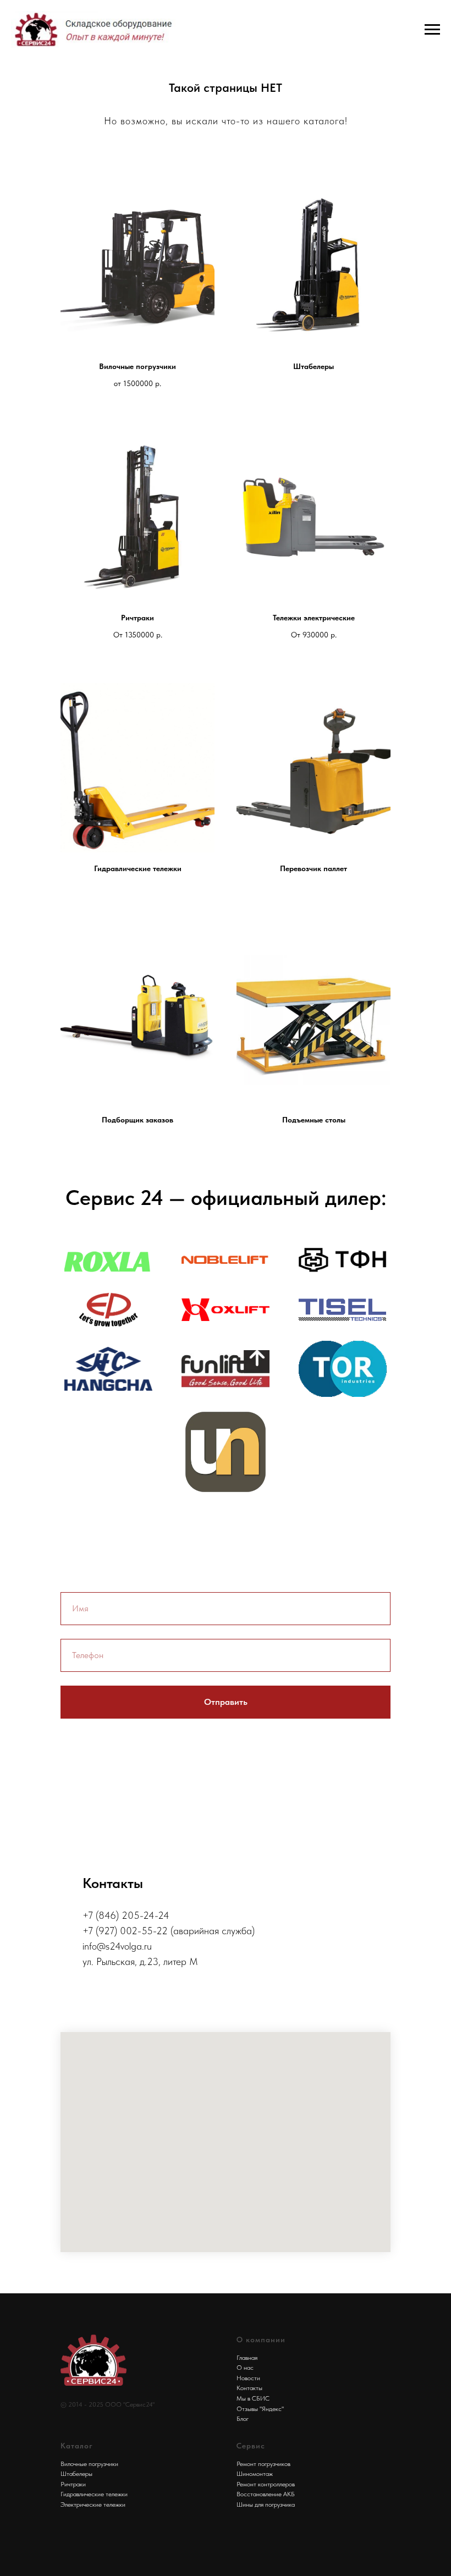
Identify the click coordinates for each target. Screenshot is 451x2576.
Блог (243, 2419)
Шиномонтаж (255, 2474)
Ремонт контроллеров (266, 2484)
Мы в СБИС (253, 2398)
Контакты (249, 2388)
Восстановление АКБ (266, 2494)
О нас (245, 2368)
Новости (248, 2378)
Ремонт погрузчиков (263, 2464)
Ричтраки (73, 2484)
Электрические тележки (93, 2505)
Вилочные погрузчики (89, 2464)
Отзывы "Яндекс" (260, 2409)
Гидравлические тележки (94, 2494)
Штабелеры (76, 2474)
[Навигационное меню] (432, 30)
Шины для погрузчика (266, 2505)
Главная (247, 2358)
